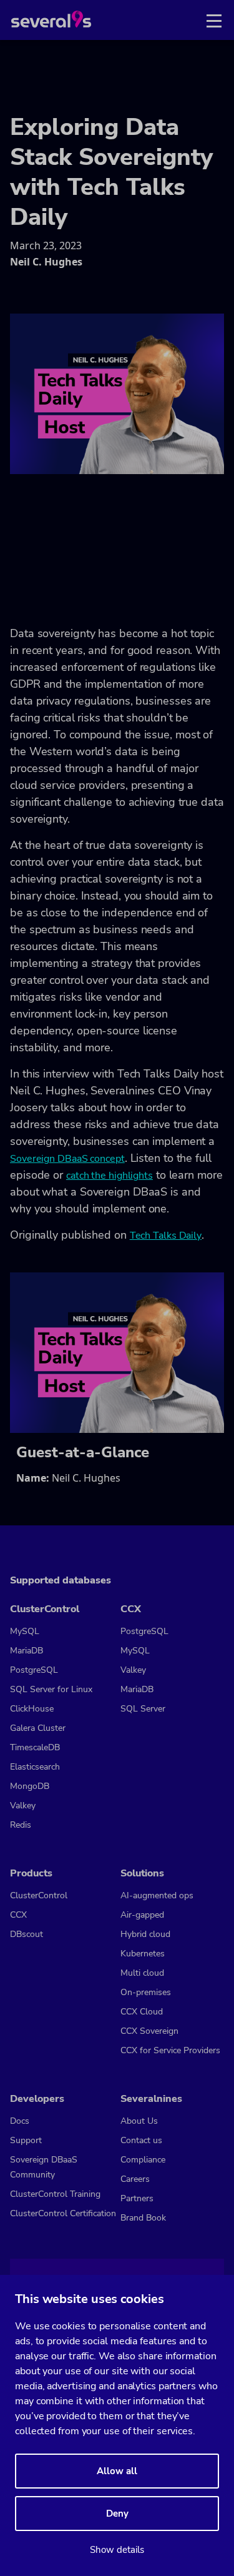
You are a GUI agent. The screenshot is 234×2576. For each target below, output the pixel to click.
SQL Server (143, 1709)
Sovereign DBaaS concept (67, 1159)
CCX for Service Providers (170, 2050)
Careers (135, 2179)
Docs (20, 2121)
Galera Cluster (38, 1728)
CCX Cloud (142, 2012)
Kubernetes (143, 1954)
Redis (21, 1825)
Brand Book (143, 2218)
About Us (139, 2121)
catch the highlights (110, 1176)
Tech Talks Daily (166, 1236)
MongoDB (30, 1786)
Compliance (143, 2160)
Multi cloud (142, 1973)
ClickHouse (32, 1709)
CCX (18, 1915)
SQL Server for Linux (51, 1689)
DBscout (27, 1934)
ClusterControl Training (55, 2194)
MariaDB (27, 1651)
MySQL (25, 1631)
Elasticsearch (35, 1767)
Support (26, 2140)
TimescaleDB (35, 1747)
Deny (117, 2514)
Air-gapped (142, 1915)
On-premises (146, 1992)
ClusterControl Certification (63, 2213)
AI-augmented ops (157, 1895)
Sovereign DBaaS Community (44, 2167)
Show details (117, 2550)
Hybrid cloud (145, 1934)
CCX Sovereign (149, 2031)
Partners (137, 2198)
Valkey (23, 1806)
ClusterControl (39, 1895)
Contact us (141, 2140)
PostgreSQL (34, 1670)
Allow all (117, 2471)
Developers (37, 2099)
